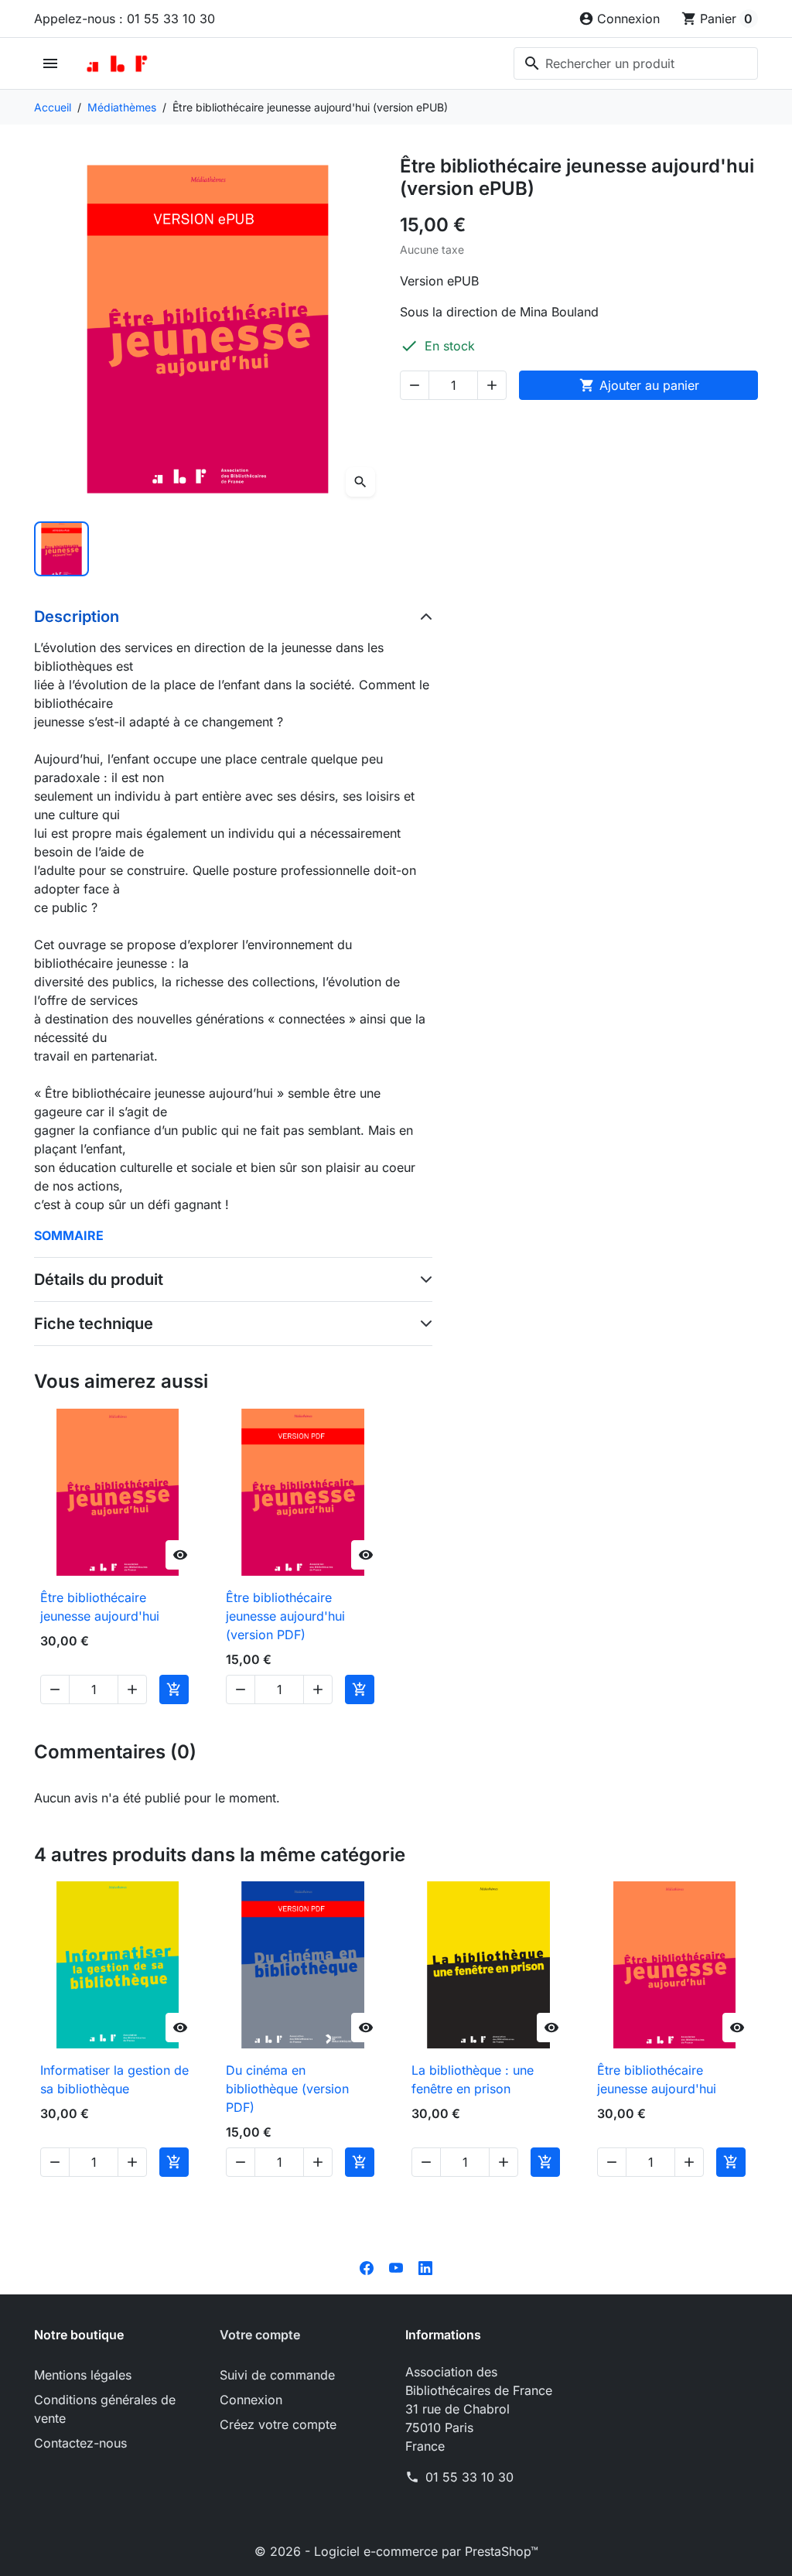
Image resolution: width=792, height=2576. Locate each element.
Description (77, 617)
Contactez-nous (80, 2443)
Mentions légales (83, 2375)
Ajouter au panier (639, 385)
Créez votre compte (278, 2424)
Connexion (251, 2400)
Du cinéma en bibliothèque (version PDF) (287, 2089)
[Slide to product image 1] (61, 549)
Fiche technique (94, 1324)
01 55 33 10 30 (469, 2477)
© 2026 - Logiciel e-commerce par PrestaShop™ (396, 2551)
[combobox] (636, 63)
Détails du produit (99, 1279)
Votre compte (260, 2335)
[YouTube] (396, 2267)
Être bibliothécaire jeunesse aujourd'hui (100, 1607)
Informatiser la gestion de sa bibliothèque (114, 2079)
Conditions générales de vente (105, 2409)
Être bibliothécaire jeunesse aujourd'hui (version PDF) (285, 1616)
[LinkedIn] (425, 2267)
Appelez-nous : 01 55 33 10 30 (125, 19)
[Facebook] (367, 2267)
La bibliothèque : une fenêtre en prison (473, 2079)
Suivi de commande (277, 2375)
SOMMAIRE (69, 1235)
